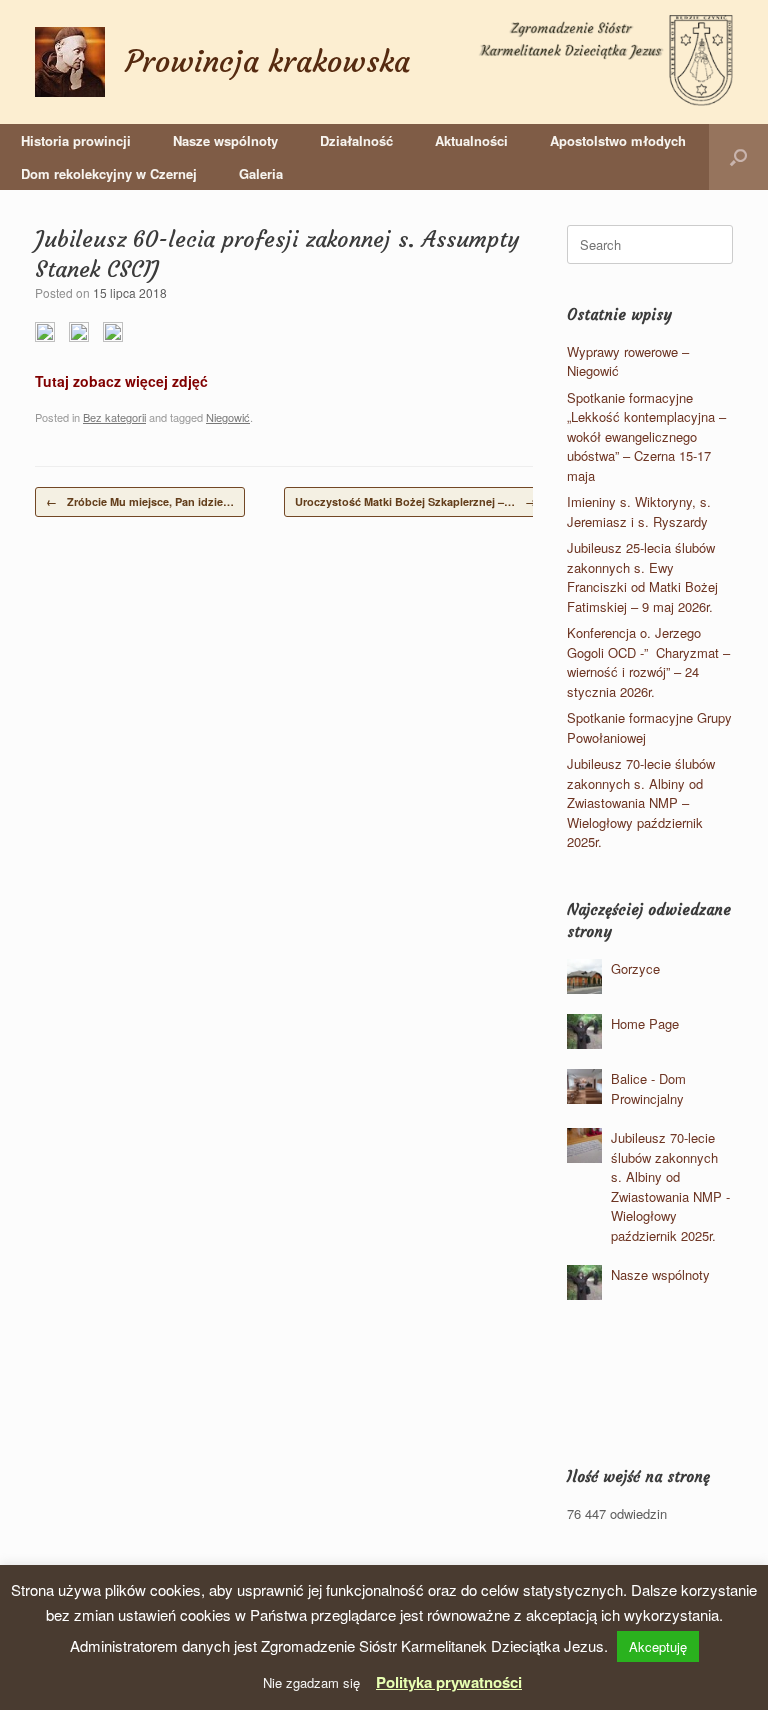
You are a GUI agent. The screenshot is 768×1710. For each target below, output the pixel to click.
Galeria (261, 173)
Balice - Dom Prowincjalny (648, 1088)
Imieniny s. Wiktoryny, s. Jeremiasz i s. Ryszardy (639, 511)
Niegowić (228, 417)
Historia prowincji (76, 140)
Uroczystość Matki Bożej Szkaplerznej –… (415, 501)
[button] (738, 157)
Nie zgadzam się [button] (311, 1682)
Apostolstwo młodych (618, 140)
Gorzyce (635, 968)
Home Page (645, 1023)
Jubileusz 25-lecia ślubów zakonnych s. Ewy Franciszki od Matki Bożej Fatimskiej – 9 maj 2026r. (642, 577)
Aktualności (471, 140)
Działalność (356, 140)
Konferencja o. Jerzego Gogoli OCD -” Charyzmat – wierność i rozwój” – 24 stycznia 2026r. (648, 662)
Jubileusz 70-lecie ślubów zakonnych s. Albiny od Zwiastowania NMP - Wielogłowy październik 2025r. (670, 1186)
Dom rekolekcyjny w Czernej (109, 173)
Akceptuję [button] (658, 1646)
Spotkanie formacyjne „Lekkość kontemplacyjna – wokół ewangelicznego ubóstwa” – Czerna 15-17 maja (646, 436)
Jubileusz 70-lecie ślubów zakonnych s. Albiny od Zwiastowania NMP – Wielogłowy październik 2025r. (641, 802)
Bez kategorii (114, 417)
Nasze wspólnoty (225, 140)
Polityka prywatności (449, 1682)
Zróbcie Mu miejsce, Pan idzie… (140, 501)
